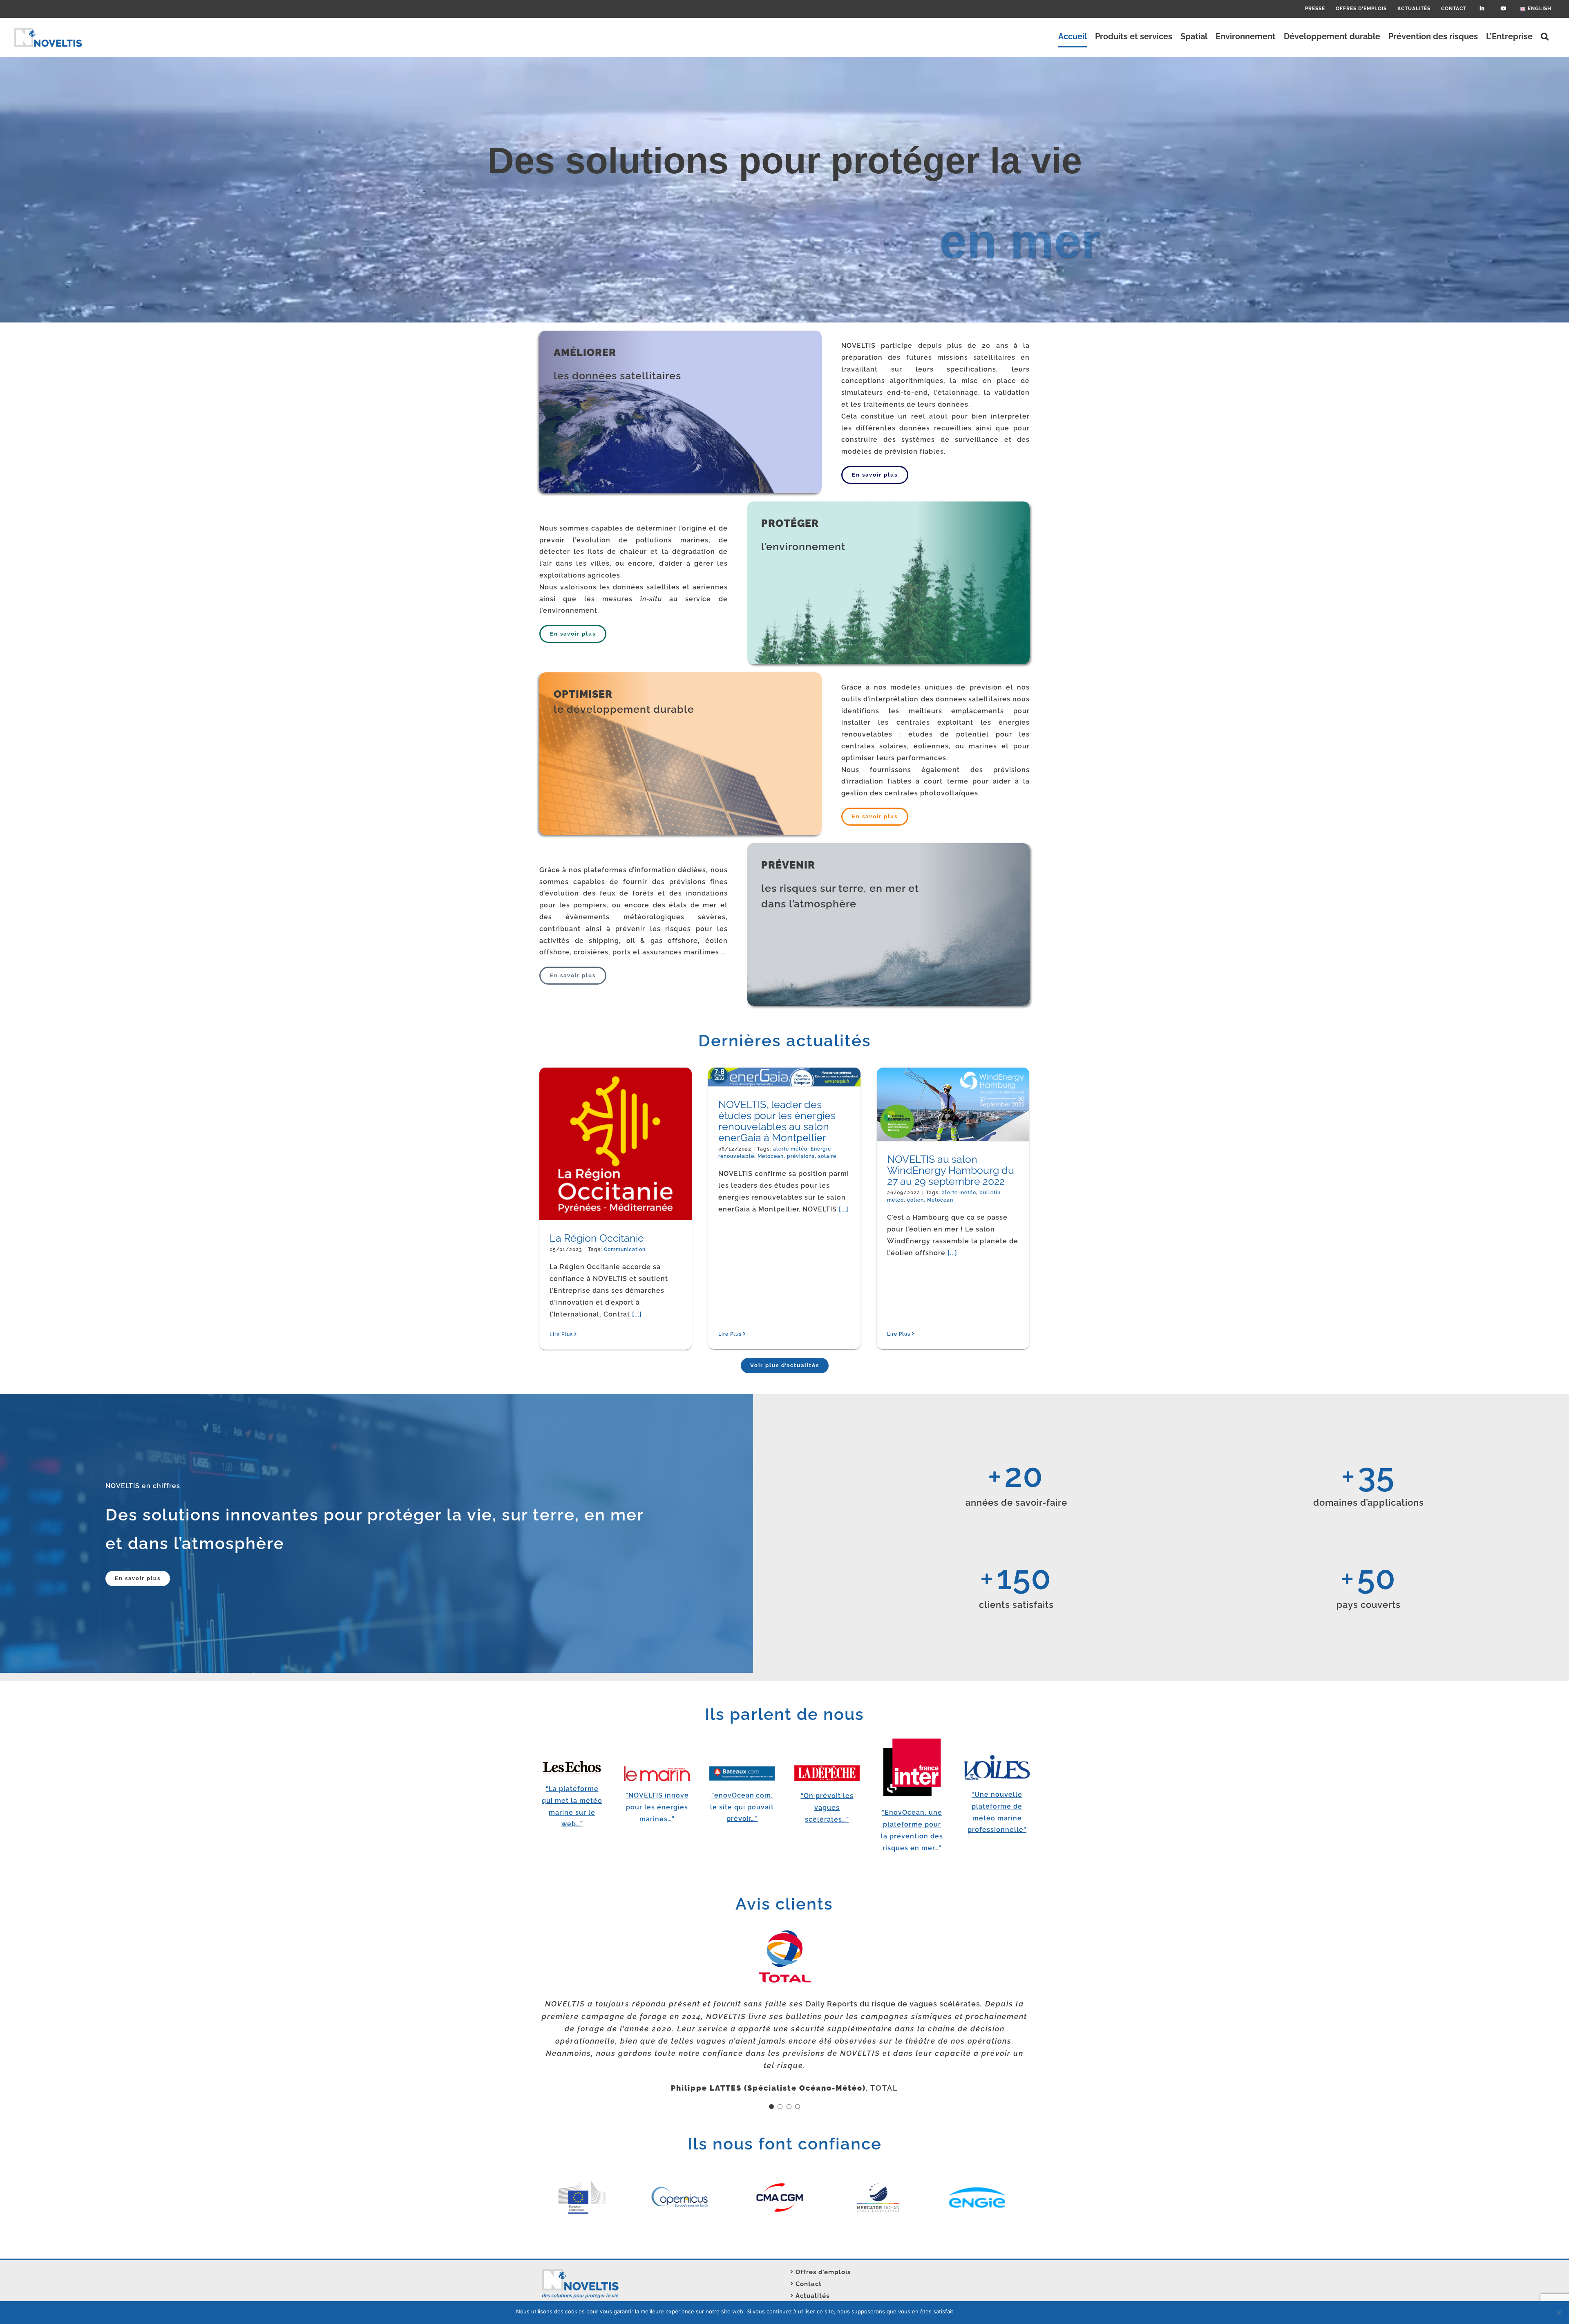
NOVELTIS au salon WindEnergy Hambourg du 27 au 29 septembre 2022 (989, 1206)
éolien (1031, 1222)
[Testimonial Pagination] (771, 2070)
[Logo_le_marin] (657, 1769)
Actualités (812, 2265)
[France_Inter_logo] (912, 1740)
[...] (803, 1197)
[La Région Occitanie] (658, 1186)
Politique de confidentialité (1019, 2311)
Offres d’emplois (823, 2241)
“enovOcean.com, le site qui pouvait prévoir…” (742, 1807)
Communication (625, 1334)
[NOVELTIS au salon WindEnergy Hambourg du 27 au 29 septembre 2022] (995, 1125)
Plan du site (564, 2300)
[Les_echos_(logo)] (572, 1764)
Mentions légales (573, 2277)
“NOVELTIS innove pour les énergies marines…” (657, 1807)
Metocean (1055, 1222)
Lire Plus (730, 1334)
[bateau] (742, 1769)
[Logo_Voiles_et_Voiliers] (997, 1758)
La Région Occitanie (597, 1323)
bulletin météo (999, 1222)
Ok (962, 2311)
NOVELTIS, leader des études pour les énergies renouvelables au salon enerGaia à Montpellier (822, 1126)
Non (975, 2311)
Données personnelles (581, 2288)
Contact (809, 2253)
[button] (1545, 36)
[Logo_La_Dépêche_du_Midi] (827, 1768)
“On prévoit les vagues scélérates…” (827, 1808)
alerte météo (790, 1149)
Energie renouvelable (840, 1149)
